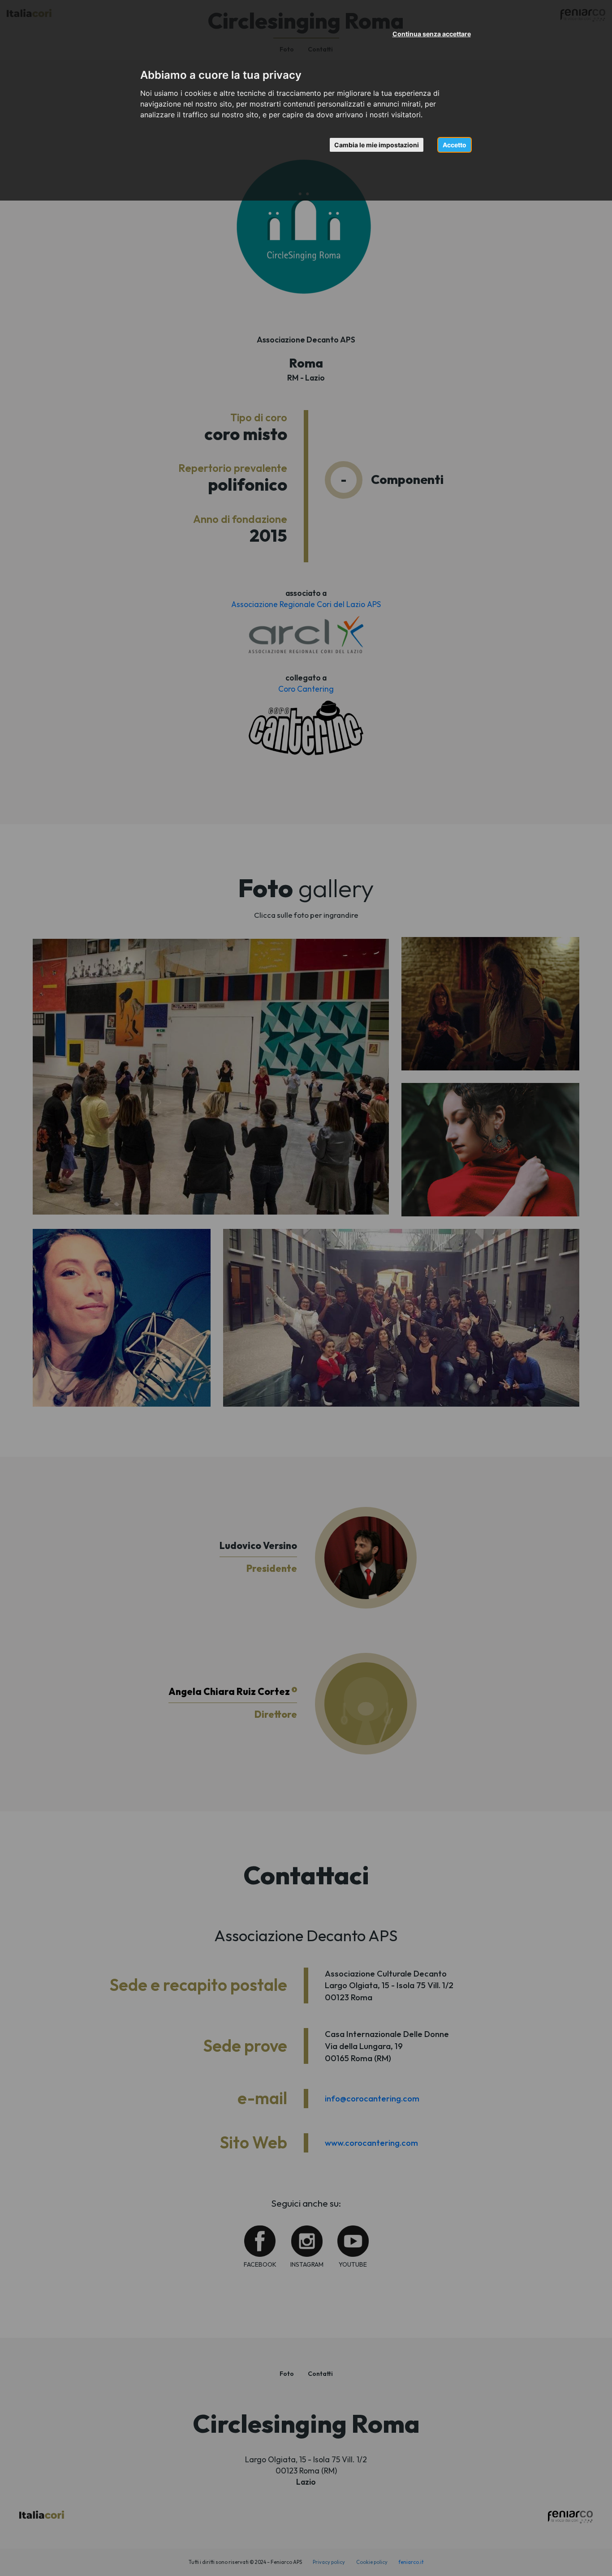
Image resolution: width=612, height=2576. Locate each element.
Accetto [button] (455, 145)
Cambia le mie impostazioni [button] (377, 145)
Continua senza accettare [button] (432, 34)
